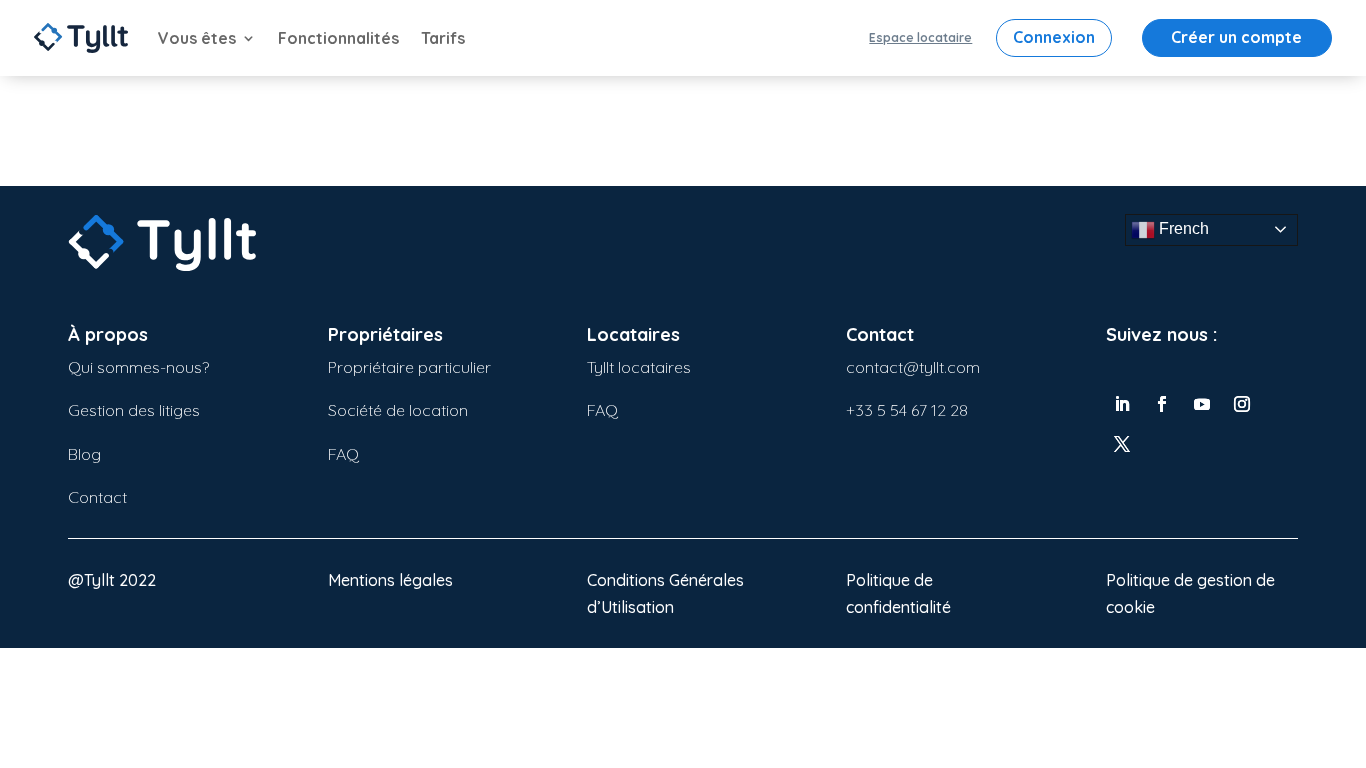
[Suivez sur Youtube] (1202, 404)
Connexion (1054, 37)
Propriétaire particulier (409, 367)
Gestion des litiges (134, 410)
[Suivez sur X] (1122, 444)
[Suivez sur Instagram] (1242, 404)
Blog (84, 454)
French (1182, 228)
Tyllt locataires (639, 367)
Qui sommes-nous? (138, 367)
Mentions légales (390, 580)
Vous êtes (197, 38)
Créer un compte (1236, 37)
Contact (97, 497)
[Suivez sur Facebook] (1162, 404)
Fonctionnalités (338, 38)
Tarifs (443, 38)
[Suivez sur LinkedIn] (1122, 404)
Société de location (398, 410)
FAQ (343, 454)
